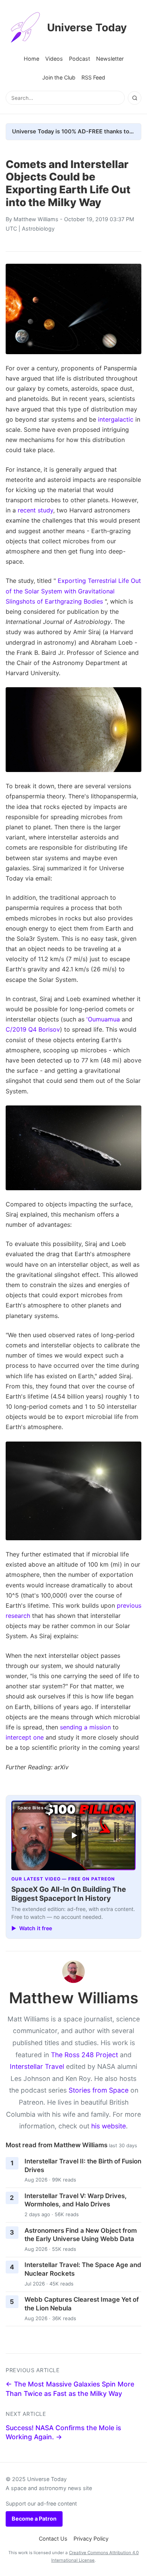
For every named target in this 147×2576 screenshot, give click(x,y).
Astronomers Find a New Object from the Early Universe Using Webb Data (81, 2235)
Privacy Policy (91, 2539)
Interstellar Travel (37, 2066)
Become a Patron (34, 2519)
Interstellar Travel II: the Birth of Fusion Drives (83, 2166)
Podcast (80, 59)
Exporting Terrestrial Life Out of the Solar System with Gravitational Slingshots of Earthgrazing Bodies (73, 591)
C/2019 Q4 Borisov (33, 1029)
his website (109, 2126)
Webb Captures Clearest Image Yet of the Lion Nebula (82, 2304)
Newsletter (110, 59)
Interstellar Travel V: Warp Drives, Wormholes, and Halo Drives (76, 2200)
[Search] (135, 98)
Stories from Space (99, 2090)
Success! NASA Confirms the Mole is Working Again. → (63, 2432)
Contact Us (53, 2539)
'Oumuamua (103, 1019)
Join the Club (59, 77)
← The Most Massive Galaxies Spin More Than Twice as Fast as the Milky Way (70, 2389)
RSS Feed (93, 77)
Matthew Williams (36, 219)
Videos (54, 59)
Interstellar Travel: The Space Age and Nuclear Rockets (83, 2269)
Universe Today (87, 28)
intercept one (25, 1737)
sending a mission (85, 1727)
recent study (35, 510)
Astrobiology (38, 229)
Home (31, 59)
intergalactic (116, 419)
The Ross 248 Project (84, 2055)
